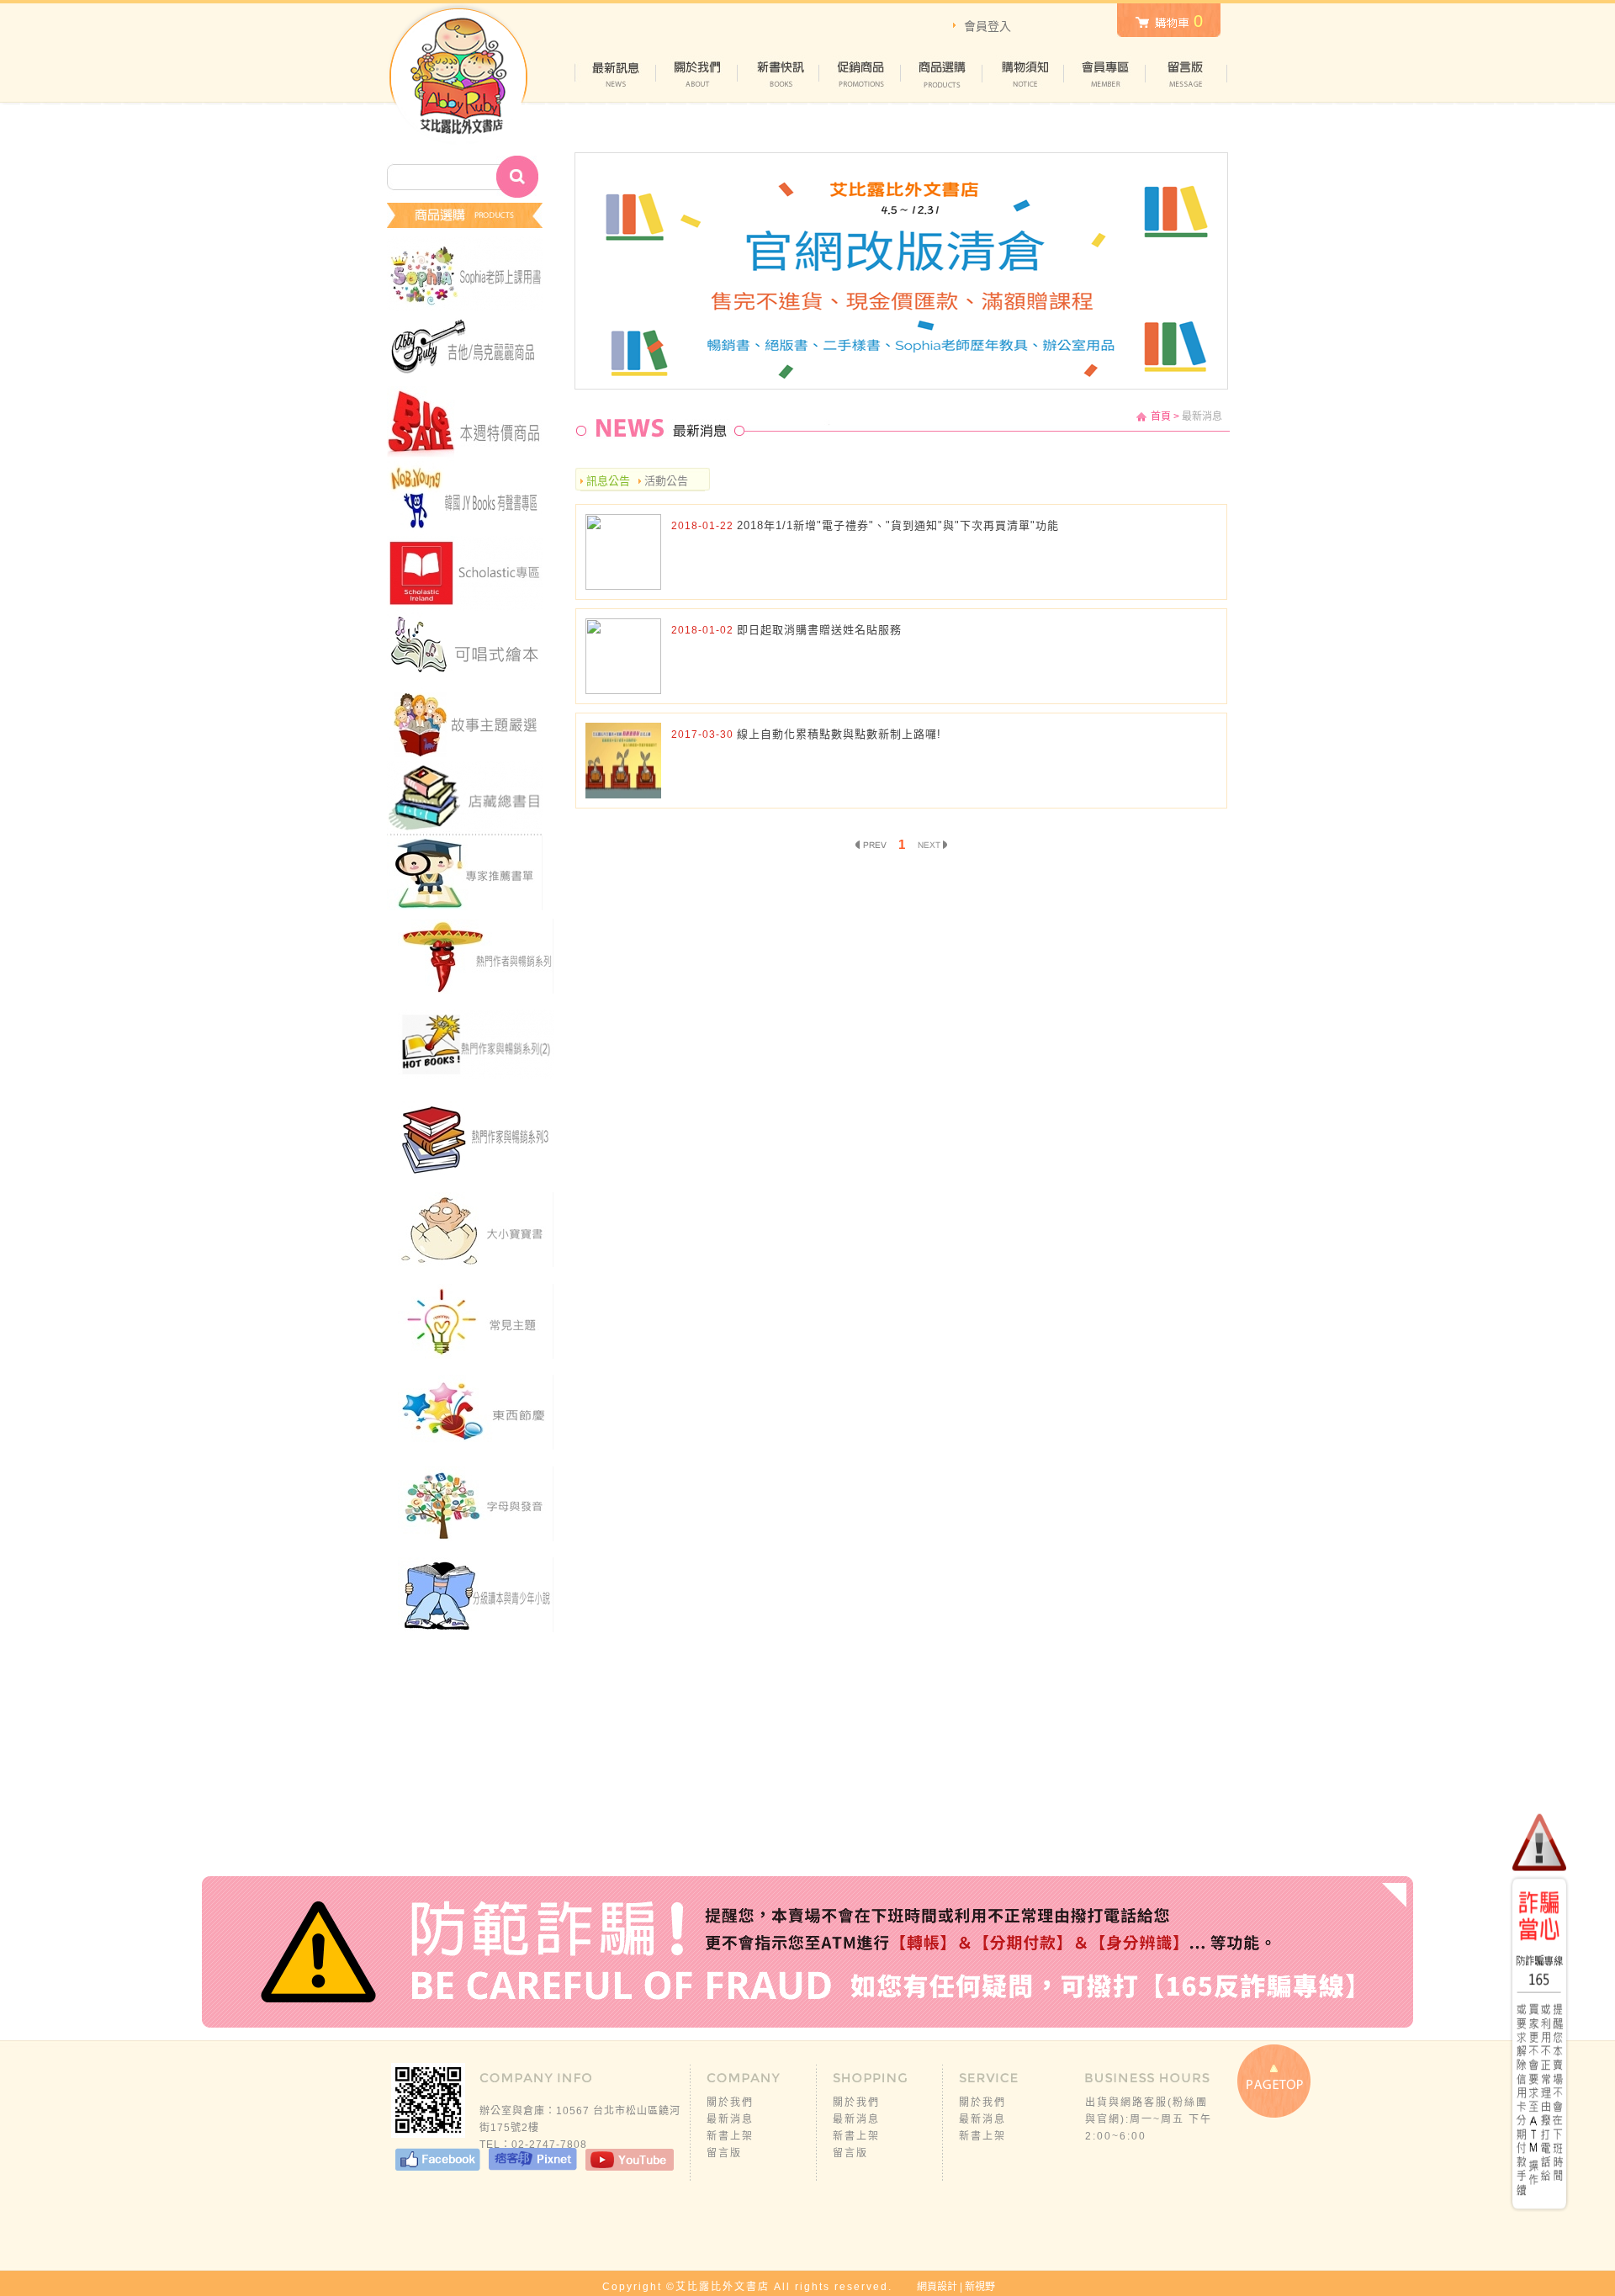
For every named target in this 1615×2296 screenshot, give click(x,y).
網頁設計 (937, 2287)
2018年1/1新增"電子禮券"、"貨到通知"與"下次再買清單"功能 (898, 525)
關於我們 (730, 2102)
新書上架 (730, 2136)
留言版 (724, 2153)
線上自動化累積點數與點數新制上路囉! (839, 734)
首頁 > (1165, 416)
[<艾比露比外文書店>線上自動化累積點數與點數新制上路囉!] (623, 795)
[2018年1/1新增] (623, 586)
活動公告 (665, 481)
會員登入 (988, 26)
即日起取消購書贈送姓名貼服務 (819, 630)
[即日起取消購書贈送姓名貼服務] (623, 690)
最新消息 (730, 2119)
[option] (901, 271)
